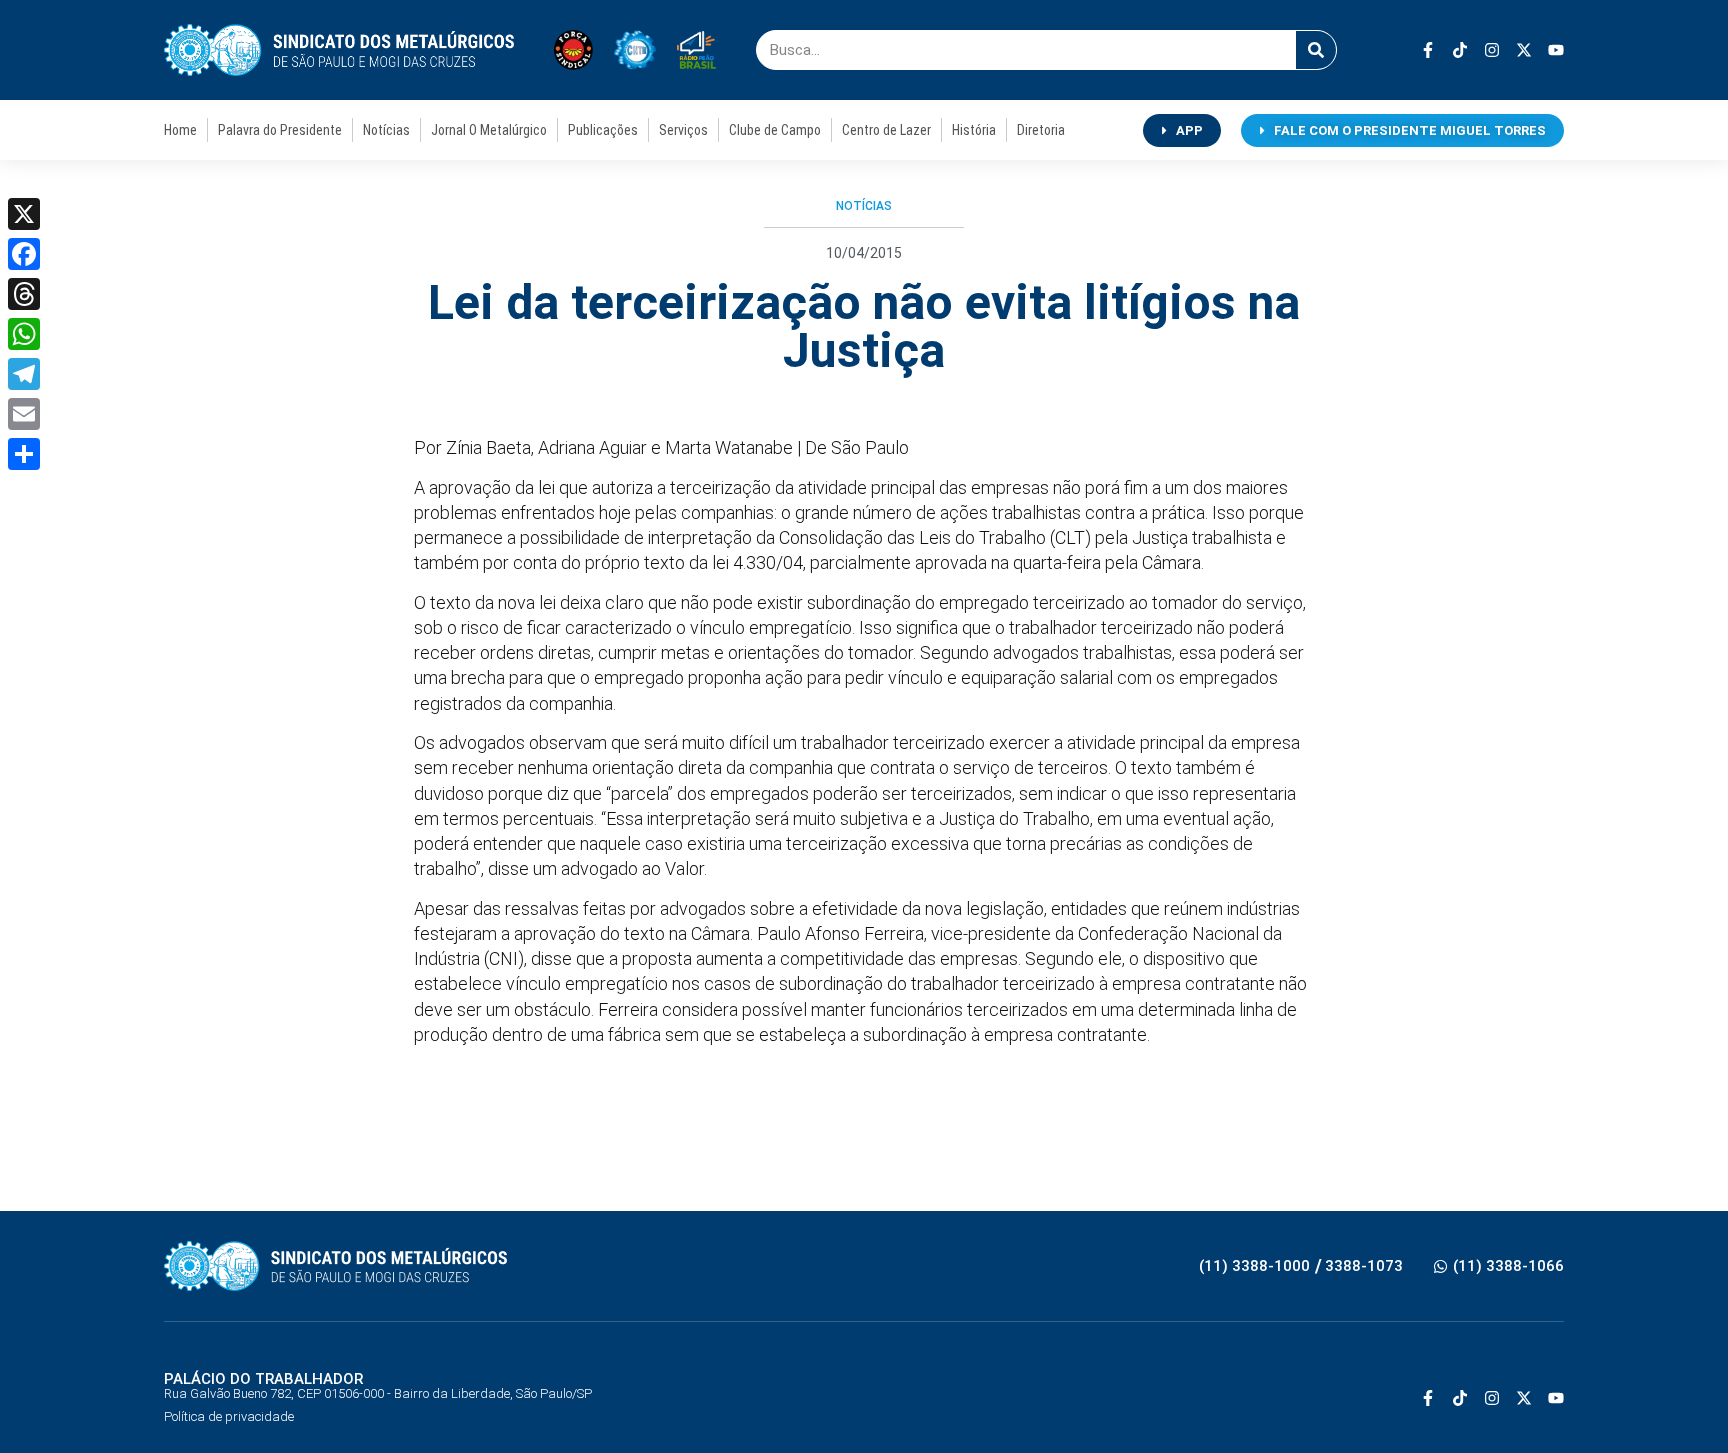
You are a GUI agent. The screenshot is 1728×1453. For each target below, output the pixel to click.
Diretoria (1041, 130)
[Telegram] (24, 374)
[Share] (24, 454)
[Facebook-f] (1428, 50)
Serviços (683, 130)
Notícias (386, 130)
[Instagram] (1492, 50)
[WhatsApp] (24, 334)
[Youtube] (1556, 50)
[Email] (24, 414)
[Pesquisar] (1316, 50)
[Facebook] (24, 254)
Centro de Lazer (886, 130)
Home (180, 130)
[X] (24, 214)
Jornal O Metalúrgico (489, 130)
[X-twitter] (1524, 50)
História (974, 130)
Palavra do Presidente (280, 130)
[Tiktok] (1460, 50)
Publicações (603, 130)
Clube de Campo (775, 130)
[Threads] (24, 294)
